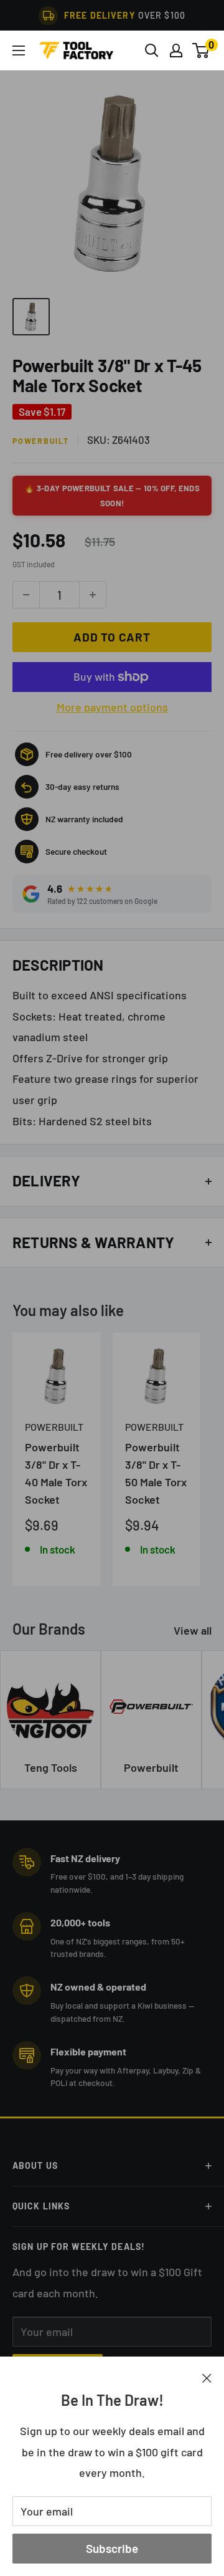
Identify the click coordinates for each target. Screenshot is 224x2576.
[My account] (176, 50)
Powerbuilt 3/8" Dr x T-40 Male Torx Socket (56, 1473)
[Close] (207, 2377)
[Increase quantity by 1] (93, 595)
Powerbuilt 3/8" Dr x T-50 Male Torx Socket (156, 1473)
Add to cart (112, 637)
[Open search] (152, 50)
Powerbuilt (41, 441)
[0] (201, 50)
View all (193, 1630)
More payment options (112, 707)
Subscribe (112, 2548)
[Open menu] (19, 50)
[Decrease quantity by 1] (26, 595)
